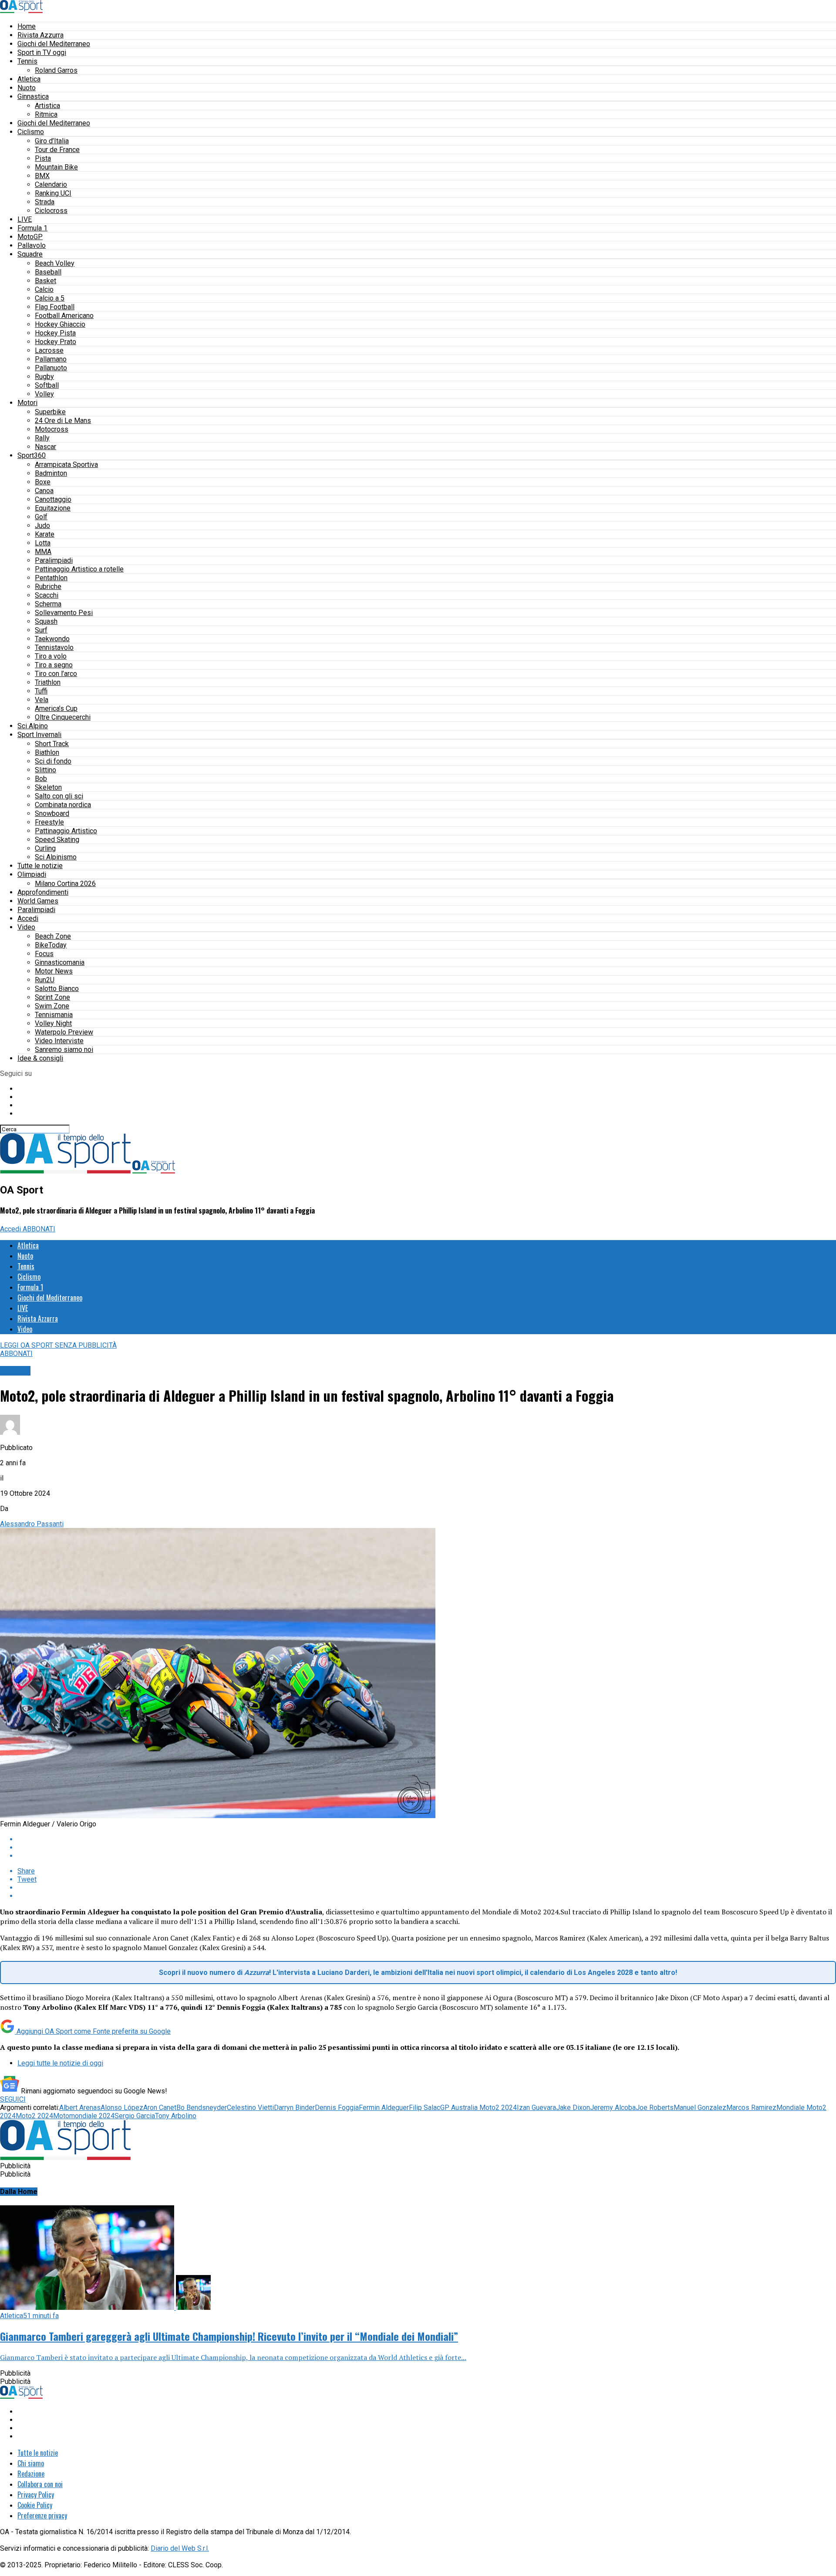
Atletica (29, 79)
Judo (42, 526)
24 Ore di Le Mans (63, 421)
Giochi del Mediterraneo (54, 44)
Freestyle (49, 822)
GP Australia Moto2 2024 (479, 2108)
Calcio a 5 (50, 298)
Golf (41, 517)
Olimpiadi (32, 874)
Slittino (46, 770)
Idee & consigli (40, 1058)
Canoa (44, 491)
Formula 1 (32, 228)
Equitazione (53, 508)
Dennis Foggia (337, 2108)
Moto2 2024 (34, 2116)
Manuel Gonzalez (700, 2108)
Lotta (43, 543)
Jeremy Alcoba (613, 2108)
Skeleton (48, 787)
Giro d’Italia (52, 141)
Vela (42, 700)
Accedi (28, 918)
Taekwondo (52, 639)
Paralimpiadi (54, 560)
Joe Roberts (655, 2108)
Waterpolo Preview (64, 1032)
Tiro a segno (54, 665)
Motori (27, 403)
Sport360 (32, 455)
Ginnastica (33, 96)
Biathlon (47, 752)
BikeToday (51, 945)
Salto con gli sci (59, 796)
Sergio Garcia (135, 2116)
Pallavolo (32, 245)
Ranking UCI (53, 193)
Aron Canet (160, 2108)
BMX (42, 176)
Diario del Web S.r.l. (180, 2548)
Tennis (27, 61)
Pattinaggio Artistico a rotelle (79, 569)
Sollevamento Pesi (64, 613)
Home (27, 26)
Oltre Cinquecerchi (63, 717)
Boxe (43, 482)
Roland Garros (56, 70)
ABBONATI (39, 1229)
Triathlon (48, 682)
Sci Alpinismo (56, 857)
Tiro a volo (51, 656)
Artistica (47, 106)
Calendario (51, 184)
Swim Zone (52, 1006)
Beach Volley (55, 263)
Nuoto (27, 88)
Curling (45, 848)
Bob (41, 779)
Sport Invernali (39, 735)
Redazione (31, 2474)
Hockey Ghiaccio (60, 324)
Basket (46, 281)
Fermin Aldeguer (384, 2108)
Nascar (46, 447)
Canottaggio (53, 499)
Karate (45, 534)
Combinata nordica (63, 805)
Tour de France (57, 150)
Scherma (48, 604)
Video (26, 927)
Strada (45, 202)
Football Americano (64, 316)
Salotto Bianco (57, 989)
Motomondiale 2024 (84, 2116)
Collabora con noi (40, 2484)
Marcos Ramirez (751, 2108)
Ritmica (46, 114)
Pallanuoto (51, 368)
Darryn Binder (294, 2108)
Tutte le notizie (40, 866)
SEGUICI (13, 2099)
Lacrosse (49, 350)
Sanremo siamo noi (64, 1050)
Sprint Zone (52, 997)
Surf (41, 630)
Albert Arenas (80, 2108)
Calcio (44, 289)
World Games (38, 901)
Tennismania (54, 1015)
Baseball (48, 272)
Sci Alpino (33, 726)
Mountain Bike (56, 167)
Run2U (45, 980)
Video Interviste (59, 1041)
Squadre (30, 254)
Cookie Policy (35, 2505)
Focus (44, 954)
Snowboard (52, 813)
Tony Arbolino (176, 2116)
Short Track (52, 744)
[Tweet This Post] (427, 1847)
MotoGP (30, 237)
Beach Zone (53, 936)
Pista (43, 158)
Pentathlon (51, 578)
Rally (42, 438)
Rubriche (48, 587)
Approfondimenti (43, 892)
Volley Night (53, 1023)
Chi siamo (31, 2463)
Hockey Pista (55, 333)
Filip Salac (425, 2108)
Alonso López (122, 2108)
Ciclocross (51, 211)
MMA (43, 552)
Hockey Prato (56, 342)
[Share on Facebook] (427, 1839)
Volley (44, 394)
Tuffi (41, 691)
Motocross (52, 429)
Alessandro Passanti (32, 1524)
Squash (46, 621)
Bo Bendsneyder (202, 2108)
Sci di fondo (53, 761)
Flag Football (55, 307)
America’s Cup (56, 708)
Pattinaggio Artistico (66, 831)
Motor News (54, 971)
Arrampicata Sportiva (66, 465)
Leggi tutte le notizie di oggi (60, 2063)
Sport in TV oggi (42, 52)
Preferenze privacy (42, 2515)
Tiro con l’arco (56, 674)
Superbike (50, 412)
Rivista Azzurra (40, 35)
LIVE (25, 219)
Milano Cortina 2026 (65, 884)
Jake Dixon (573, 2108)
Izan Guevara (536, 2108)
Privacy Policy (36, 2495)
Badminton (51, 473)
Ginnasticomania (60, 962)
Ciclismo (31, 132)
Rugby (44, 377)
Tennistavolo (54, 647)
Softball (47, 385)
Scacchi (47, 595)
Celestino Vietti (250, 2108)
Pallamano (51, 359)
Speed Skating (57, 840)
